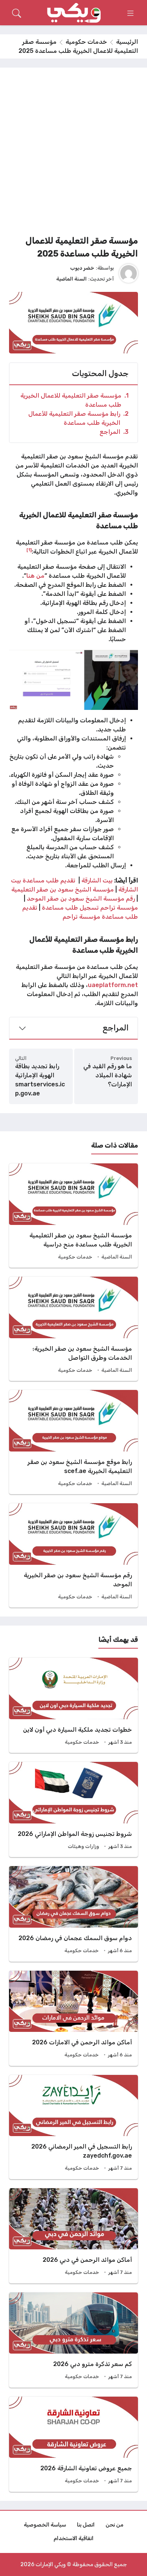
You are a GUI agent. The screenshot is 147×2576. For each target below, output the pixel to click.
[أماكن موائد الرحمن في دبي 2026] (73, 2236)
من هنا (35, 576)
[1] (29, 550)
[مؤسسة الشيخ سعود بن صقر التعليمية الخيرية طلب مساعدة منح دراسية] (73, 1216)
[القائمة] (130, 13)
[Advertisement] (73, 154)
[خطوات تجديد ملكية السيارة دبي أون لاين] (73, 1705)
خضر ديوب (82, 268)
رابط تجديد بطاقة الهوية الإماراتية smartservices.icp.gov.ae (40, 1080)
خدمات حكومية (86, 42)
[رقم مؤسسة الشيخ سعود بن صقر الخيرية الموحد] (73, 1555)
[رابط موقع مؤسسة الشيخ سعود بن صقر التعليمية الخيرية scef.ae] (73, 1442)
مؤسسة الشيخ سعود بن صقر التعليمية (63, 889)
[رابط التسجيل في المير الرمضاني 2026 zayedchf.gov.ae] (73, 2127)
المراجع (114, 432)
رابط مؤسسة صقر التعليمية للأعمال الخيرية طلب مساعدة (78, 418)
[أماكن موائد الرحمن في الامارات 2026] (73, 2018)
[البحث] (17, 13)
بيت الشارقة (97, 880)
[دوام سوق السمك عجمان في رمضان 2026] (73, 1914)
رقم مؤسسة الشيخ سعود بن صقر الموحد (81, 899)
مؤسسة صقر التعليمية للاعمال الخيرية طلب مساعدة (74, 400)
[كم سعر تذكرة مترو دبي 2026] (73, 2340)
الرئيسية (127, 42)
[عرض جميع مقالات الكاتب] (129, 273)
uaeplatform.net (113, 985)
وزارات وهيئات (83, 1846)
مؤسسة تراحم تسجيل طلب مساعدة (90, 908)
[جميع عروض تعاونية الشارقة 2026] (73, 2444)
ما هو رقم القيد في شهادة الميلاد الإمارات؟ (108, 1075)
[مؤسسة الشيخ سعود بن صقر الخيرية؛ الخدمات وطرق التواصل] (73, 1329)
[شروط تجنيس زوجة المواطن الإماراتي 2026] (73, 1809)
